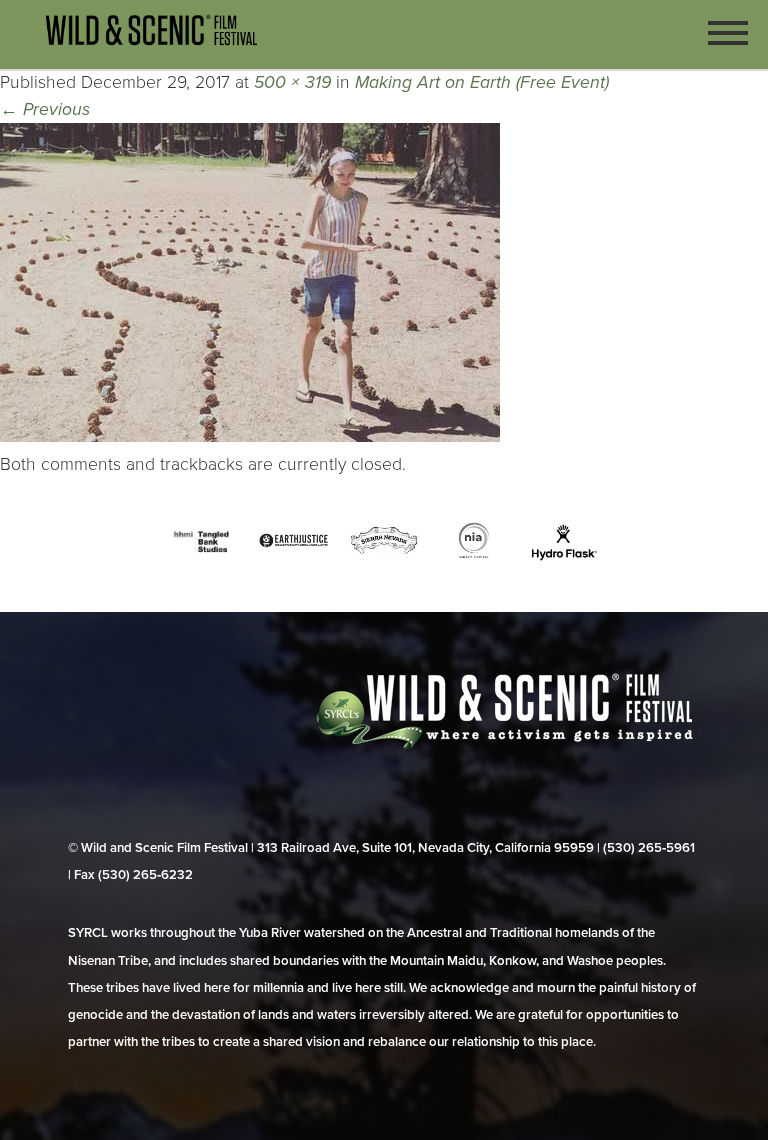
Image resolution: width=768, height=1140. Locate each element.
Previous (45, 109)
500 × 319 (292, 82)
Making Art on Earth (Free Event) (482, 82)
